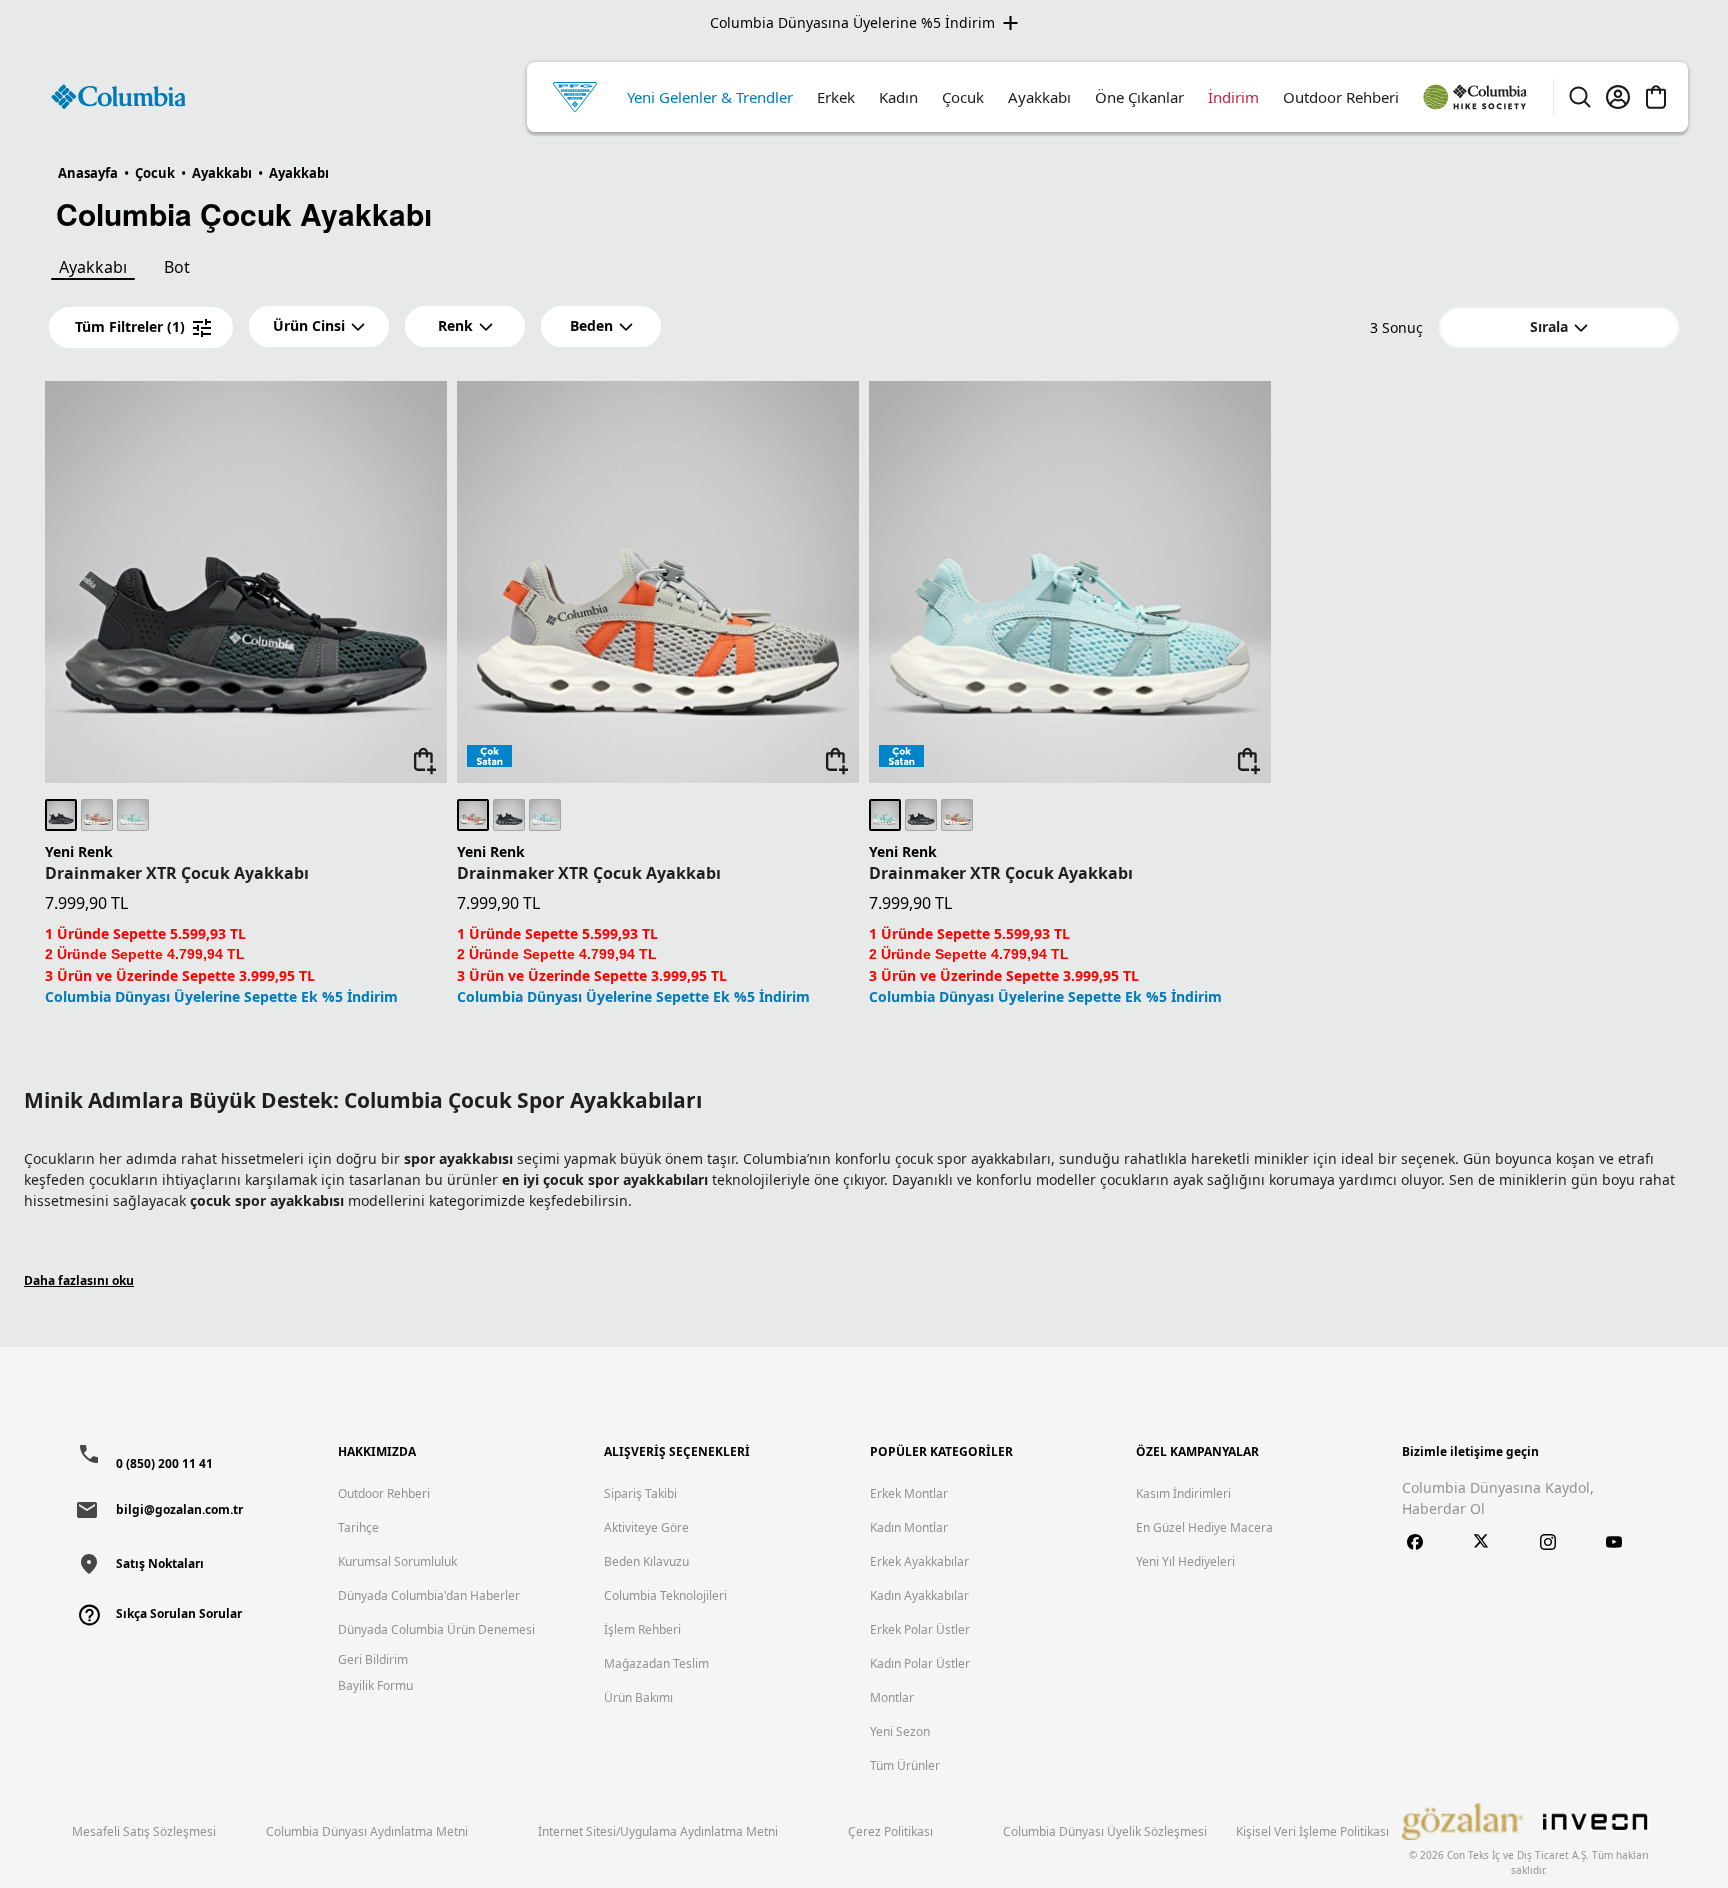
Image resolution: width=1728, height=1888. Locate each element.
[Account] (1618, 97)
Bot (177, 267)
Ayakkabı (93, 267)
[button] (319, 326)
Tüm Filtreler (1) (130, 326)
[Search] (1580, 97)
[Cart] (1656, 97)
